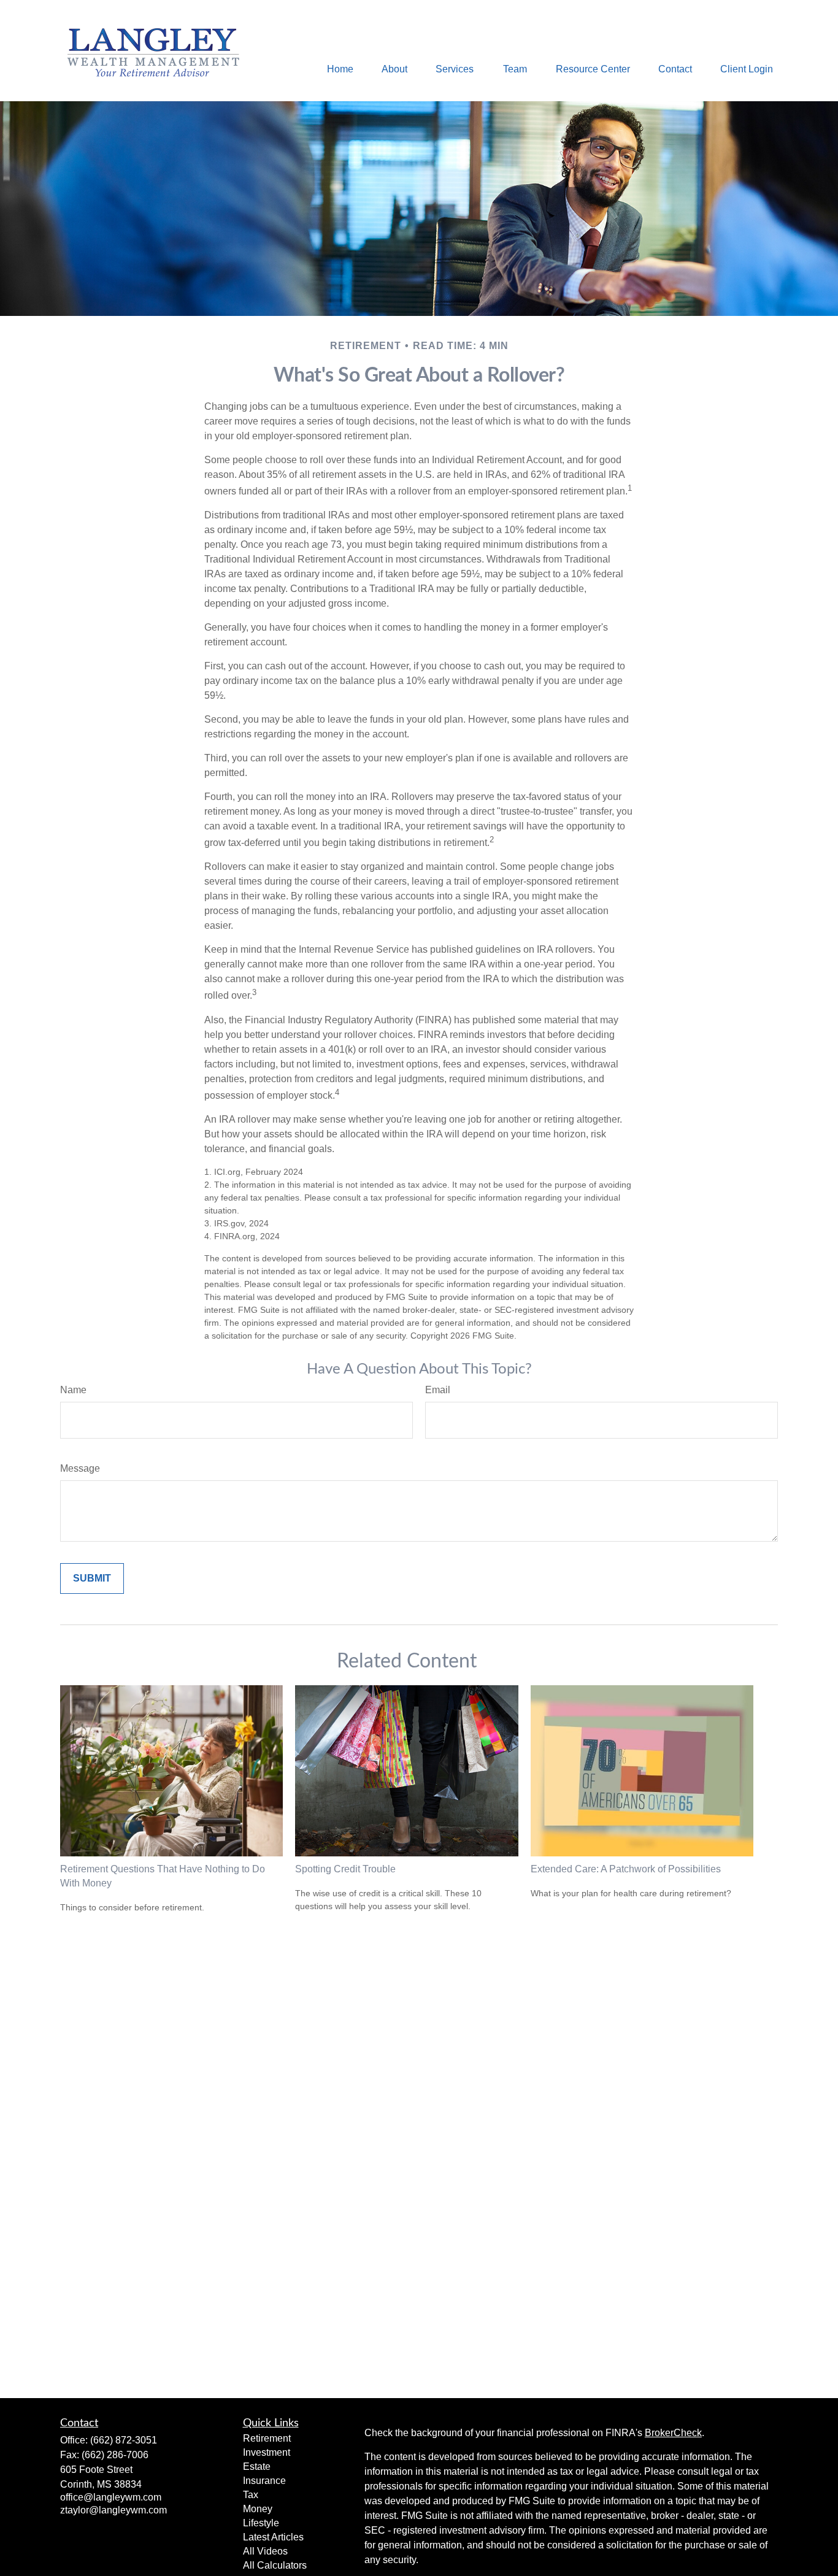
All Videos (265, 2551)
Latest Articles (273, 2537)
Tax (251, 2495)
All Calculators (275, 2565)
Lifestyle (261, 2523)
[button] (340, 69)
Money (258, 2509)
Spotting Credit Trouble (345, 1869)
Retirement (267, 2438)
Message (80, 1468)
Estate (257, 2466)
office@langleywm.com (111, 2497)
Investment (267, 2452)
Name (73, 1390)
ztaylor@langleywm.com (113, 2510)
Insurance (264, 2481)
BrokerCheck (673, 2433)
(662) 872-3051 (124, 2440)
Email (438, 1390)
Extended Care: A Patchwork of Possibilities (626, 1869)
